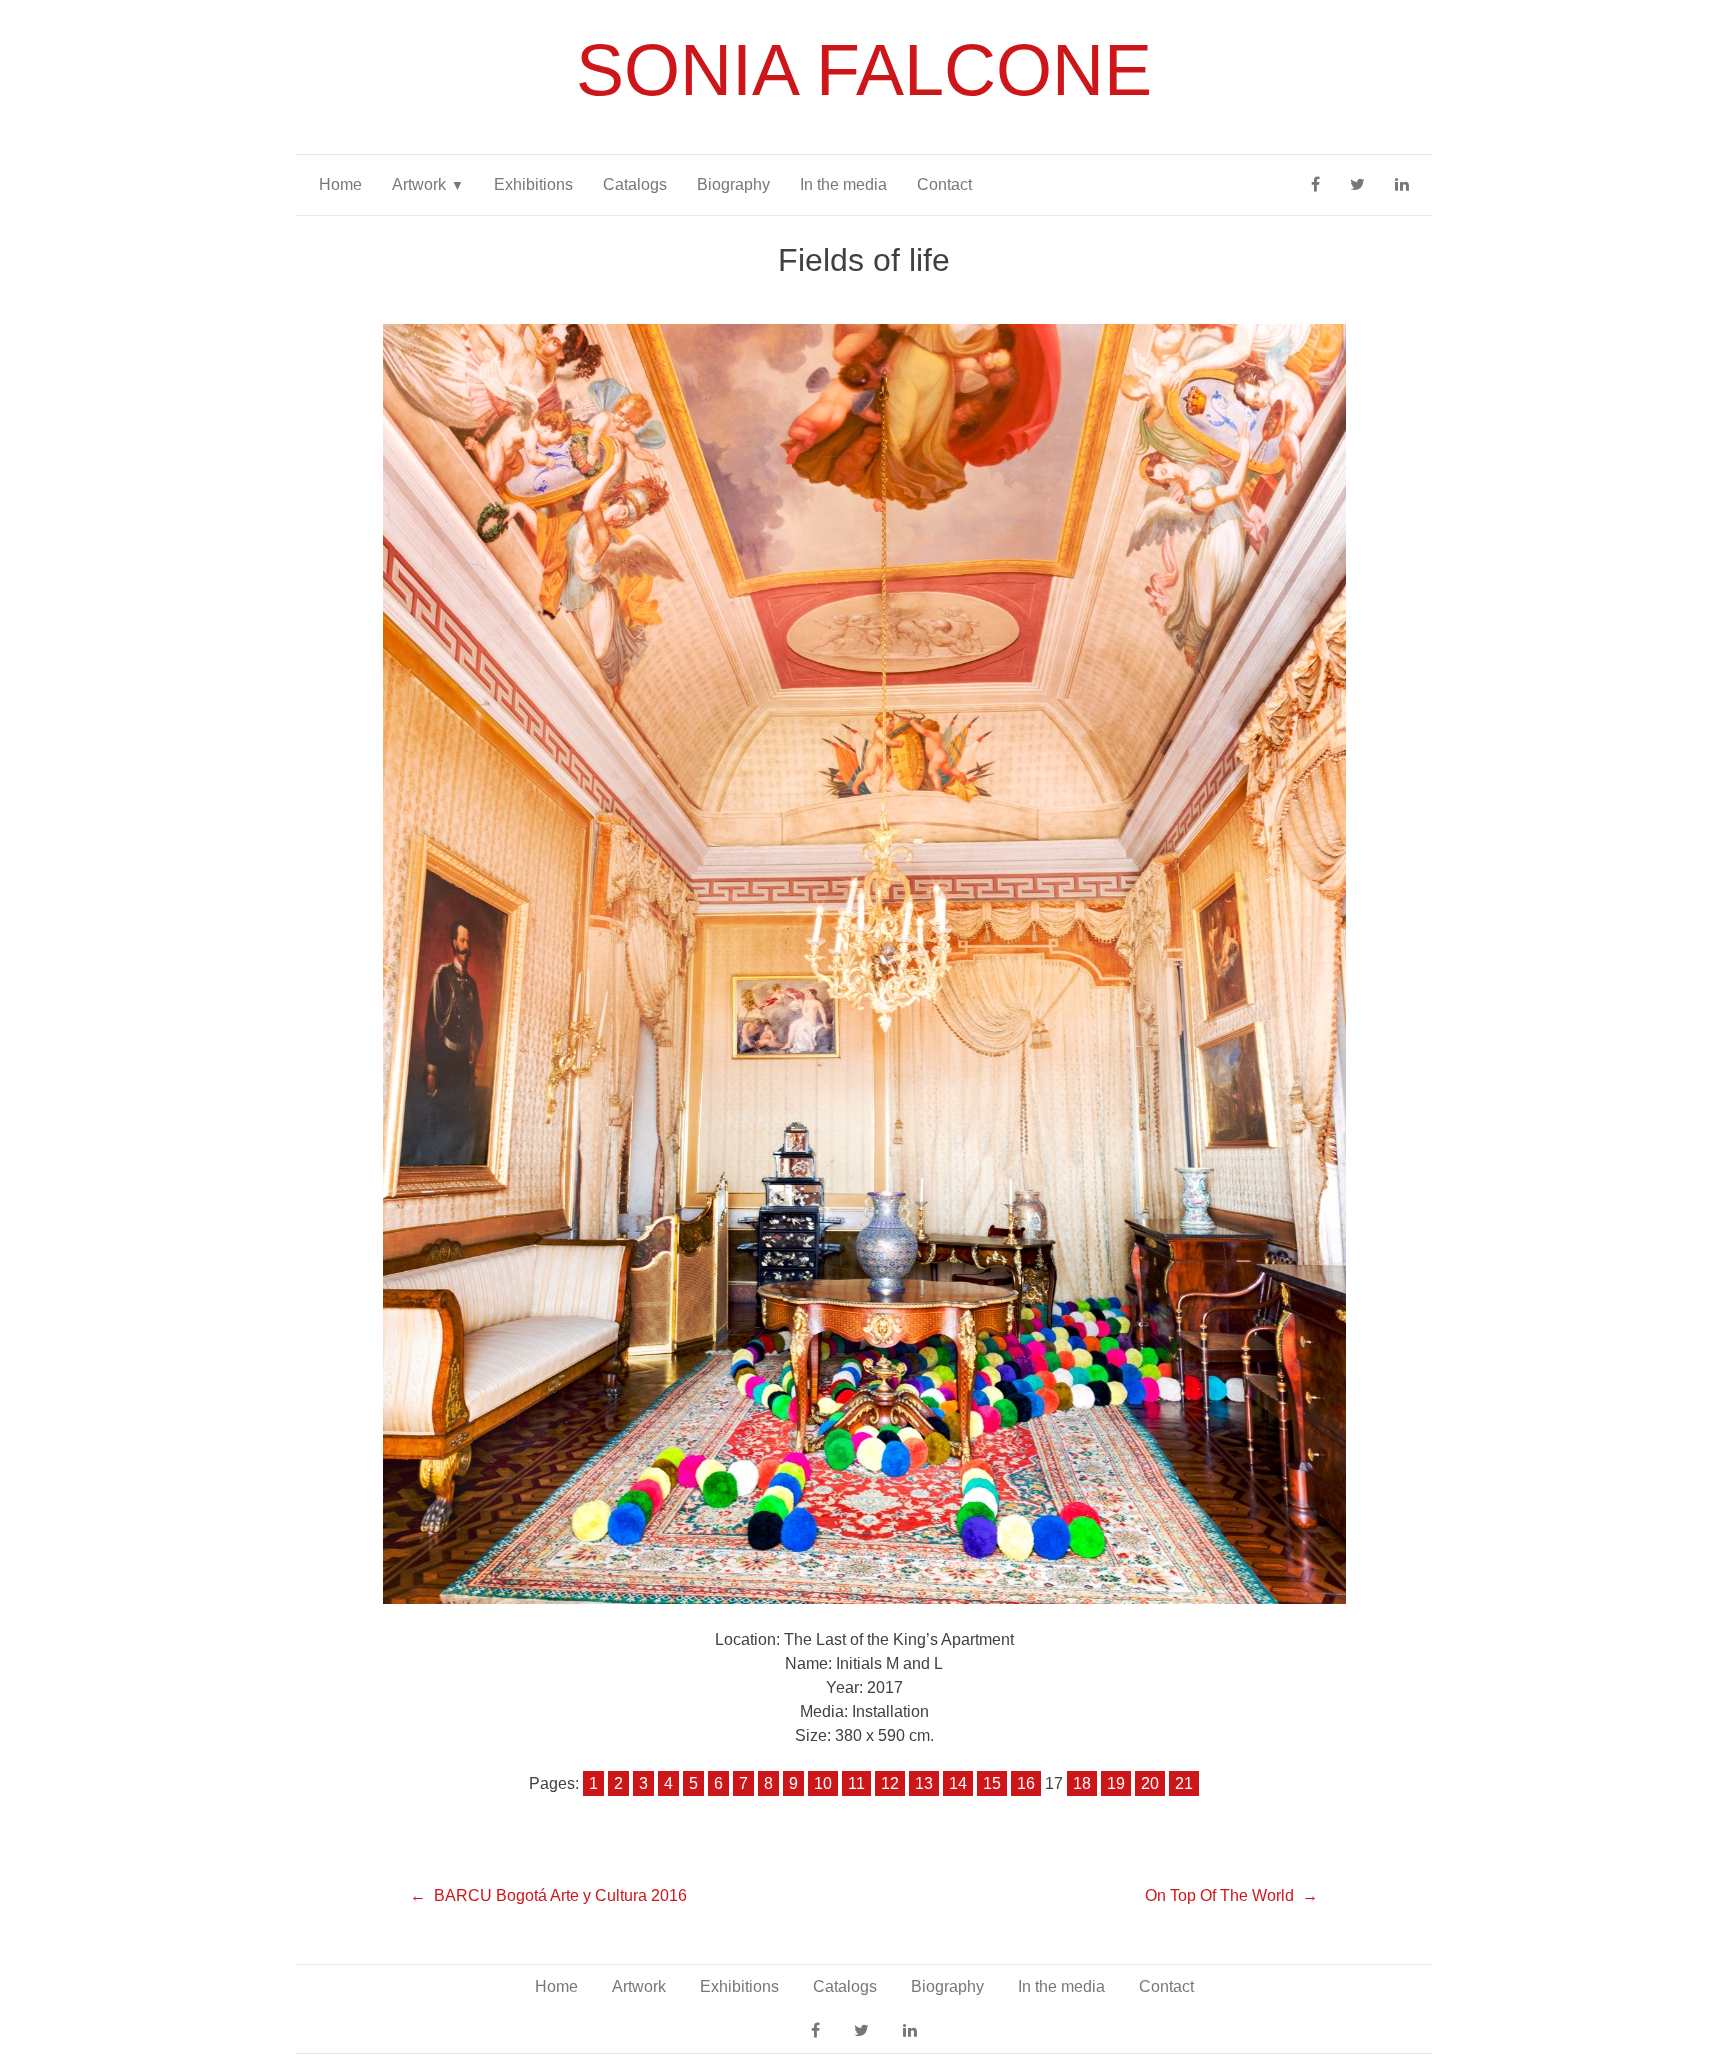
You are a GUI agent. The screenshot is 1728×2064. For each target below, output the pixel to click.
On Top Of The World (1219, 1895)
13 (924, 1783)
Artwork (419, 184)
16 (1026, 1783)
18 (1082, 1783)
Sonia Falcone (864, 70)
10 (823, 1783)
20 (1150, 1783)
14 (958, 1783)
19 (1116, 1783)
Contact (944, 184)
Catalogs (635, 184)
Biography (733, 184)
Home (340, 184)
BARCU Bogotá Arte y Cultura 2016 (560, 1895)
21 (1184, 1783)
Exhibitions (533, 184)
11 (856, 1783)
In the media (843, 184)
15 (992, 1783)
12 (890, 1783)
